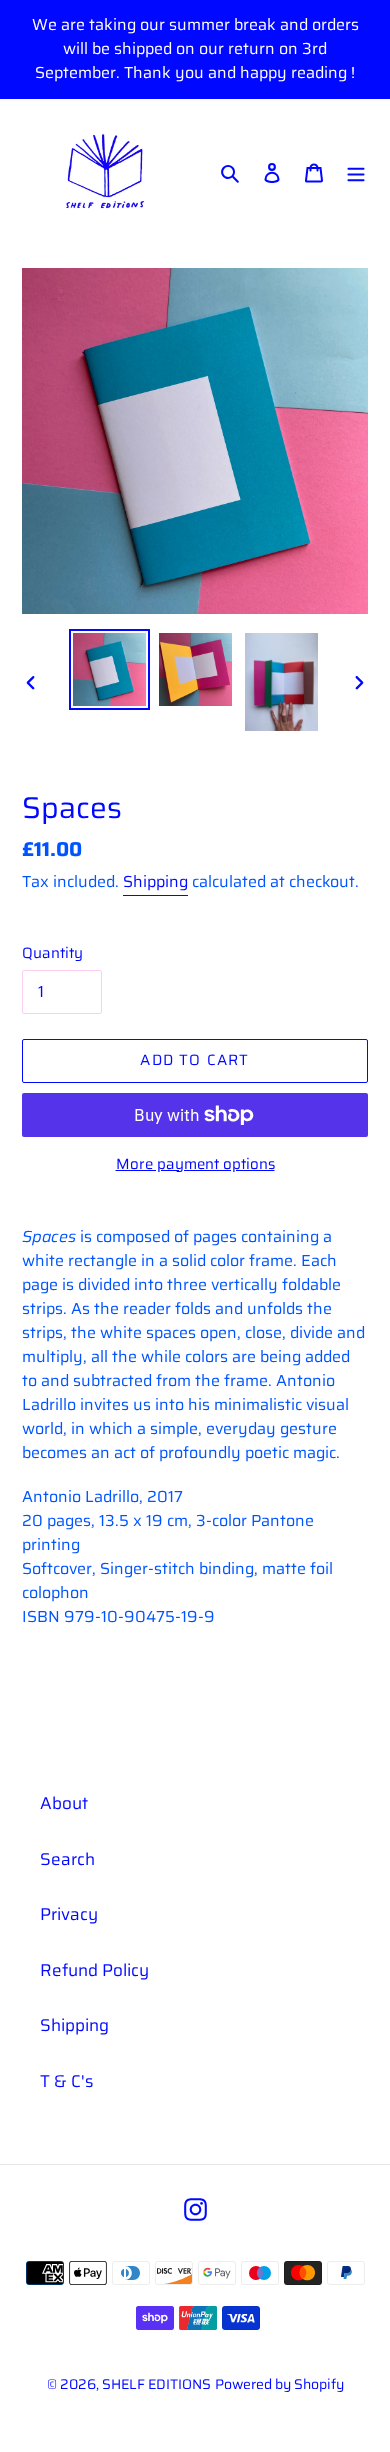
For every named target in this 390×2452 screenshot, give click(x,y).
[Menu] (356, 172)
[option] (110, 669)
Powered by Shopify (279, 2384)
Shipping (155, 881)
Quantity (52, 953)
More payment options (195, 1164)
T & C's (66, 2081)
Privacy (69, 1914)
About (64, 1803)
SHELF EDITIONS (156, 2384)
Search (67, 1859)
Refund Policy (94, 1970)
